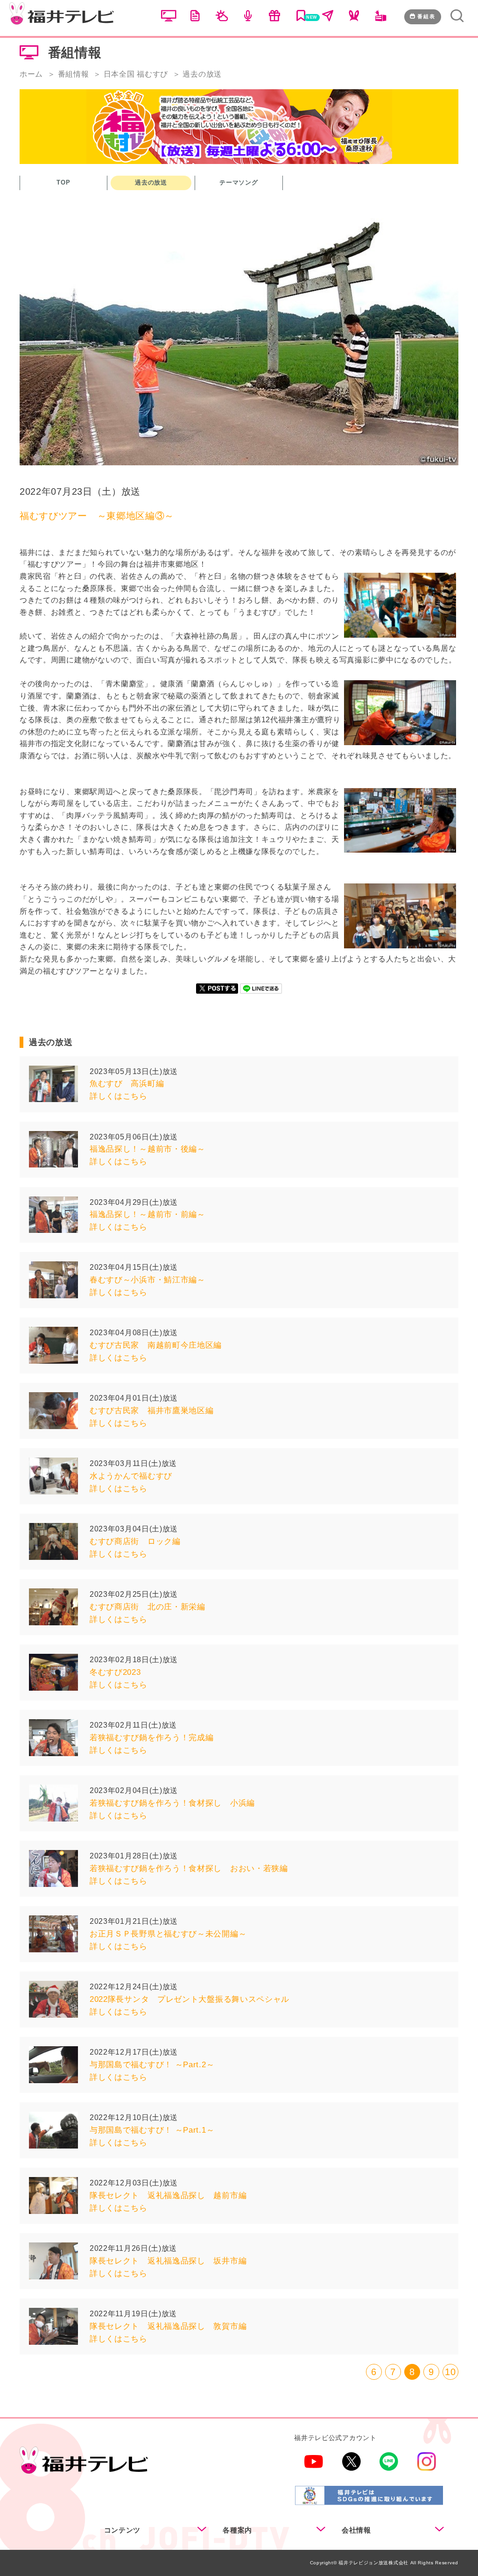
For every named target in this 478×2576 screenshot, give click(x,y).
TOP (63, 182)
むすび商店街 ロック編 (135, 1541)
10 (450, 2372)
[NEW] (301, 18)
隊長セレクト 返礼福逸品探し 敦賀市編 (168, 2326)
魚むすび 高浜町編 (127, 1084)
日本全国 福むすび (136, 74)
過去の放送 (151, 182)
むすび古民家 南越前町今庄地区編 (156, 1345)
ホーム (31, 74)
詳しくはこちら (119, 1096)
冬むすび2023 (115, 1672)
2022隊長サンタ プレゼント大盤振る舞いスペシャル (190, 1999)
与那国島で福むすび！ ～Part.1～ (152, 2130)
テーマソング (239, 182)
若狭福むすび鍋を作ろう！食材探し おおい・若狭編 (189, 1868)
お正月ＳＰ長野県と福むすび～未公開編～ (168, 1934)
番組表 (426, 16)
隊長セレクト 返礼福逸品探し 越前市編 (168, 2195)
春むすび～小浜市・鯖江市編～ (148, 1280)
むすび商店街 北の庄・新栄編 (148, 1607)
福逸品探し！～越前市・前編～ (148, 1214)
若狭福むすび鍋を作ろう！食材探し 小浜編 (172, 1803)
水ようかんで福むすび (131, 1476)
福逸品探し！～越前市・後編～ (148, 1149)
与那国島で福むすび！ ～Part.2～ (152, 2065)
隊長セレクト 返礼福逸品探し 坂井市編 (168, 2261)
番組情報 (74, 74)
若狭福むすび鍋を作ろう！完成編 (152, 1738)
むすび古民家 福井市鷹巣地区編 (152, 1411)
